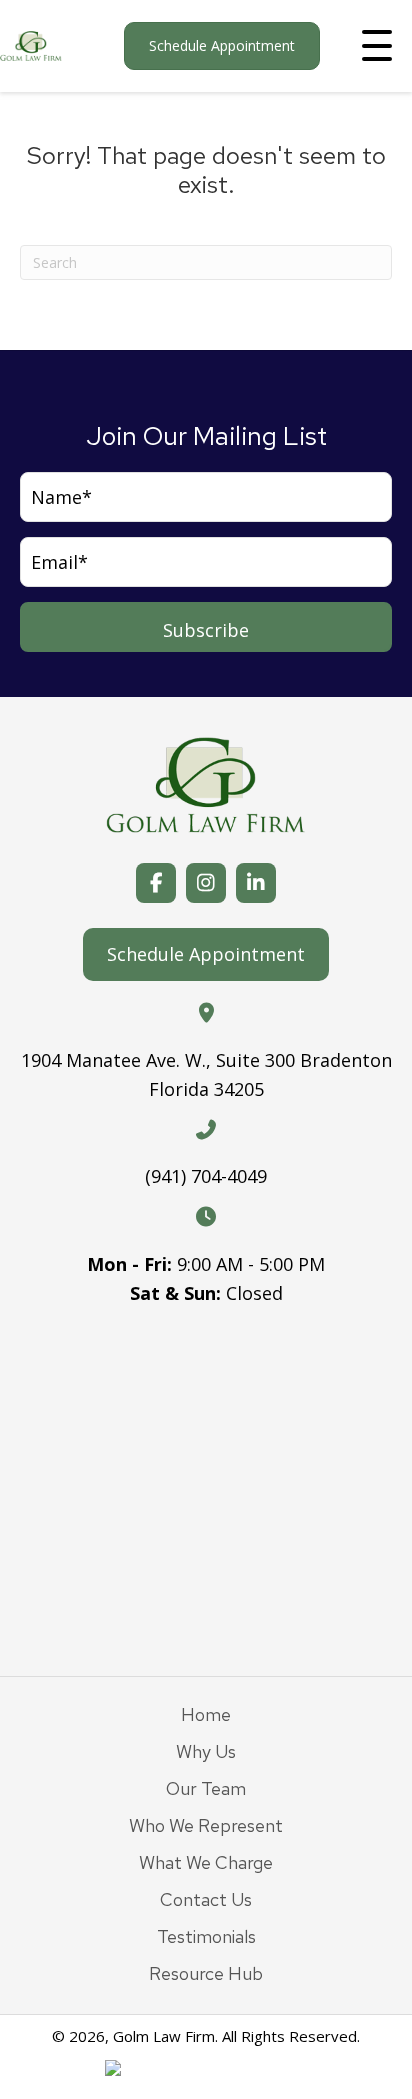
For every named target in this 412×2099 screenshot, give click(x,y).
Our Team (206, 1788)
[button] (377, 46)
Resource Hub (206, 1973)
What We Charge (206, 1862)
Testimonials (206, 1936)
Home (206, 1714)
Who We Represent (206, 1825)
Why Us (206, 1751)
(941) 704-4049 (206, 1176)
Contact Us (206, 1899)
